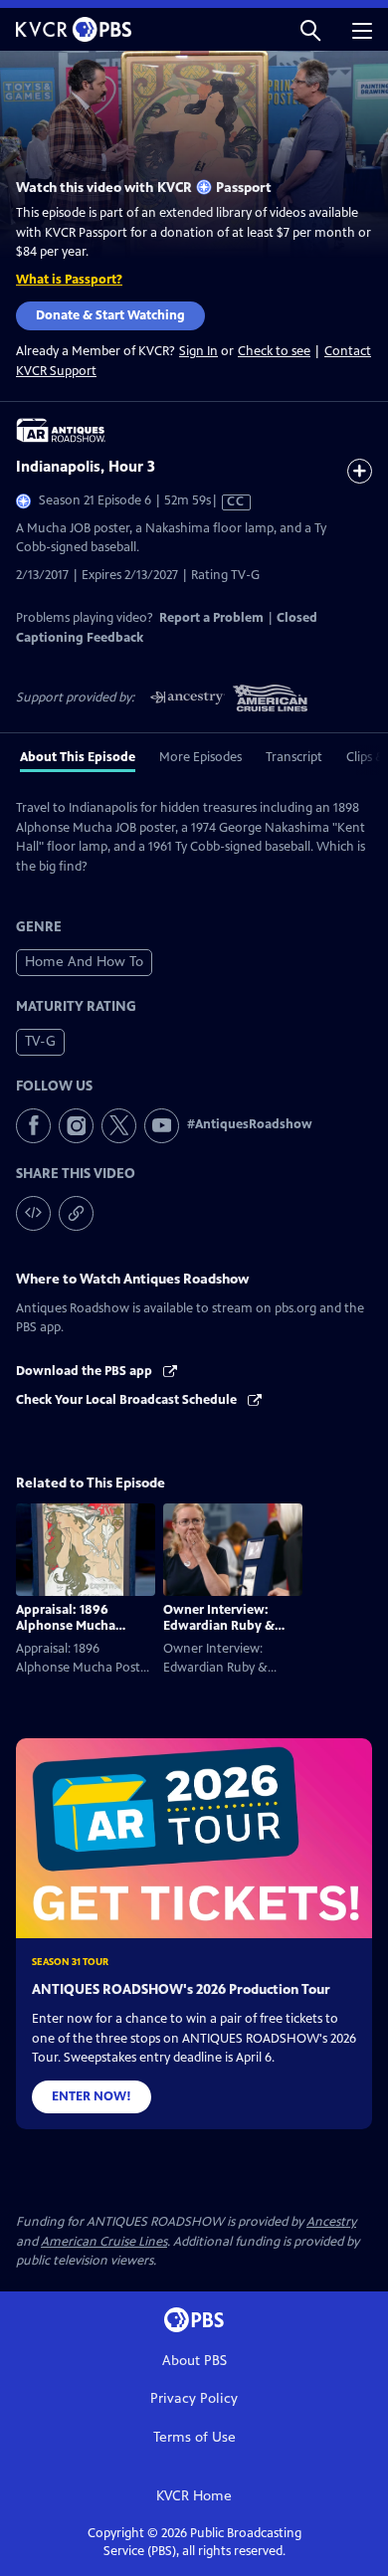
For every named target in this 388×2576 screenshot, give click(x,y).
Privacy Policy (194, 2398)
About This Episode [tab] (78, 757)
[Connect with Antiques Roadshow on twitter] (119, 1126)
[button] (310, 29)
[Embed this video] (33, 1213)
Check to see (274, 351)
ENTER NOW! (92, 2096)
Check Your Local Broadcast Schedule (128, 1400)
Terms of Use (194, 2437)
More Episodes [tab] (200, 757)
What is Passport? (69, 280)
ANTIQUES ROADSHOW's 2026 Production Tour (181, 1989)
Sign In (198, 352)
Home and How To (84, 962)
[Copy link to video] (76, 1213)
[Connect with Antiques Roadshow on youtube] (162, 1126)
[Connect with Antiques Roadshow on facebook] (33, 1126)
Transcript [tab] (294, 757)
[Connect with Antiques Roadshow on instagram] (76, 1126)
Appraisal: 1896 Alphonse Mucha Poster (66, 1626)
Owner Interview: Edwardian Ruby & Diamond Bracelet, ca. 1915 (229, 1634)
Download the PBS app (86, 1371)
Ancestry (331, 2222)
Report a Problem (211, 618)
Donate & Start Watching (110, 315)
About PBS (194, 2361)
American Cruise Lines (104, 2242)
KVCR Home (194, 2496)
